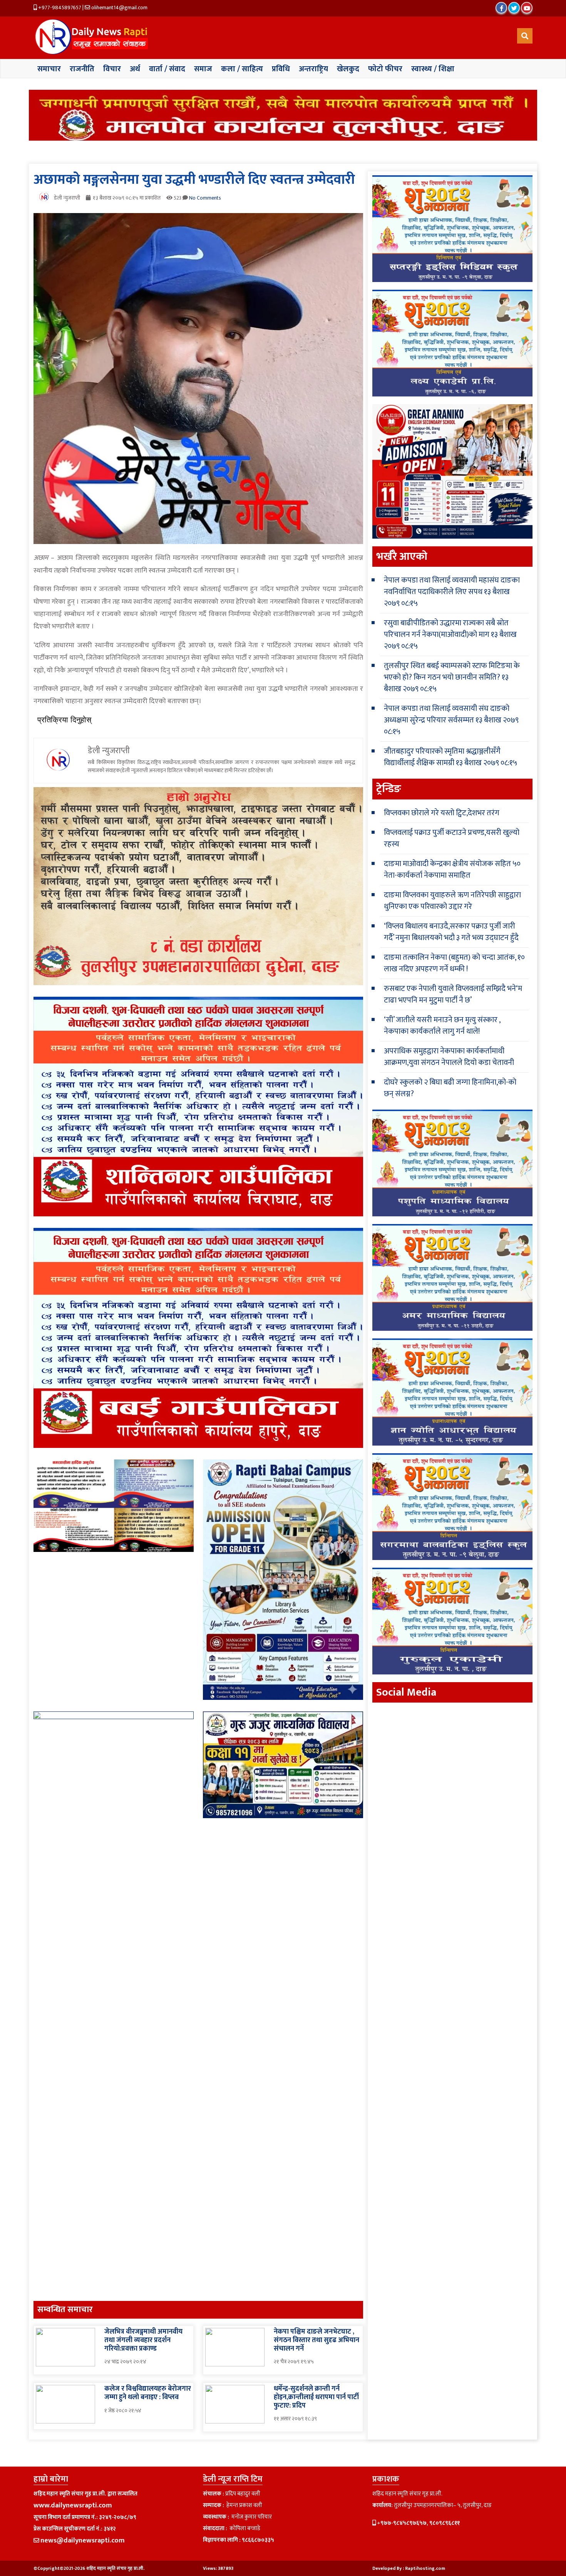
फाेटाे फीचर (385, 69)
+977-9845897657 (59, 8)
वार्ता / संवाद (167, 69)
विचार (112, 69)
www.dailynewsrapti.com (73, 2505)
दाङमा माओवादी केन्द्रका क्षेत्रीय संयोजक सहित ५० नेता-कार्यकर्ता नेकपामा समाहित (452, 870)
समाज (203, 69)
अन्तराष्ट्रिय (313, 69)
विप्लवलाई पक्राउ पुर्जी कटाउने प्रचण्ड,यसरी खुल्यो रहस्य (452, 838)
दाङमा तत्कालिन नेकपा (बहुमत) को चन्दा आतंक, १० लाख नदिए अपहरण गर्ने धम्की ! (454, 963)
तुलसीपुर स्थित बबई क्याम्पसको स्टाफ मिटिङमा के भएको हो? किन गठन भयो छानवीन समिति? (452, 672)
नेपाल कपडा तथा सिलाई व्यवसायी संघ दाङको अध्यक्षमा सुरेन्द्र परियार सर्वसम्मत (447, 714)
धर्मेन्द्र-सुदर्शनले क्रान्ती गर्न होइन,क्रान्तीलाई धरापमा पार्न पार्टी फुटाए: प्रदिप (316, 2397)
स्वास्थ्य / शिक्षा (433, 69)
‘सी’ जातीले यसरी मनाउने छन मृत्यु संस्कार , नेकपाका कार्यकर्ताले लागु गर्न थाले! (442, 1026)
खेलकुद (348, 69)
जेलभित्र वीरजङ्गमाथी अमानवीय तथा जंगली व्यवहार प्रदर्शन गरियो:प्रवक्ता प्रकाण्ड (143, 2340)
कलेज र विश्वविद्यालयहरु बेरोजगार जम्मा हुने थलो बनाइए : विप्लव (148, 2393)
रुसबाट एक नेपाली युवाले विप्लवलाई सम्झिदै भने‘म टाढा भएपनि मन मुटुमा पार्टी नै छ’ (453, 994)
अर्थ (135, 69)
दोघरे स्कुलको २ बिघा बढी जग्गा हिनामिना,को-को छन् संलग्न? (450, 1088)
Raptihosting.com (425, 2568)
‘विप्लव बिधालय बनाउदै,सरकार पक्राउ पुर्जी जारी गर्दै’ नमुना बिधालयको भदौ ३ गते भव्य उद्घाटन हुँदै (451, 932)
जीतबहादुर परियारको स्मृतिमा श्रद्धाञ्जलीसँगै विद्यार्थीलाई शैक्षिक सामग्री (442, 757)
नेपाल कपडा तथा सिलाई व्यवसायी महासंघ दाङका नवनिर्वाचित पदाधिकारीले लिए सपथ (452, 586)
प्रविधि (281, 69)
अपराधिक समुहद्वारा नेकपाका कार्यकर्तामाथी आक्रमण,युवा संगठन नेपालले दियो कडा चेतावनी (449, 1057)
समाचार (49, 69)
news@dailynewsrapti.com (83, 2541)
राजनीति (82, 69)
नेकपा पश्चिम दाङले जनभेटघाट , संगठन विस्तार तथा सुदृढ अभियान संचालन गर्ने (316, 2340)
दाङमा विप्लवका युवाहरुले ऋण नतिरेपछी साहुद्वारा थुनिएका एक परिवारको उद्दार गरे (452, 901)
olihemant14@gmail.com (119, 8)
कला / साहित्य (242, 69)
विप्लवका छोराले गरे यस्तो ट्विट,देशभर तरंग (442, 813)
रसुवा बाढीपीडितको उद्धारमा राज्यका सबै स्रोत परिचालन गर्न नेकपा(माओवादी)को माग (446, 629)
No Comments (205, 198)
